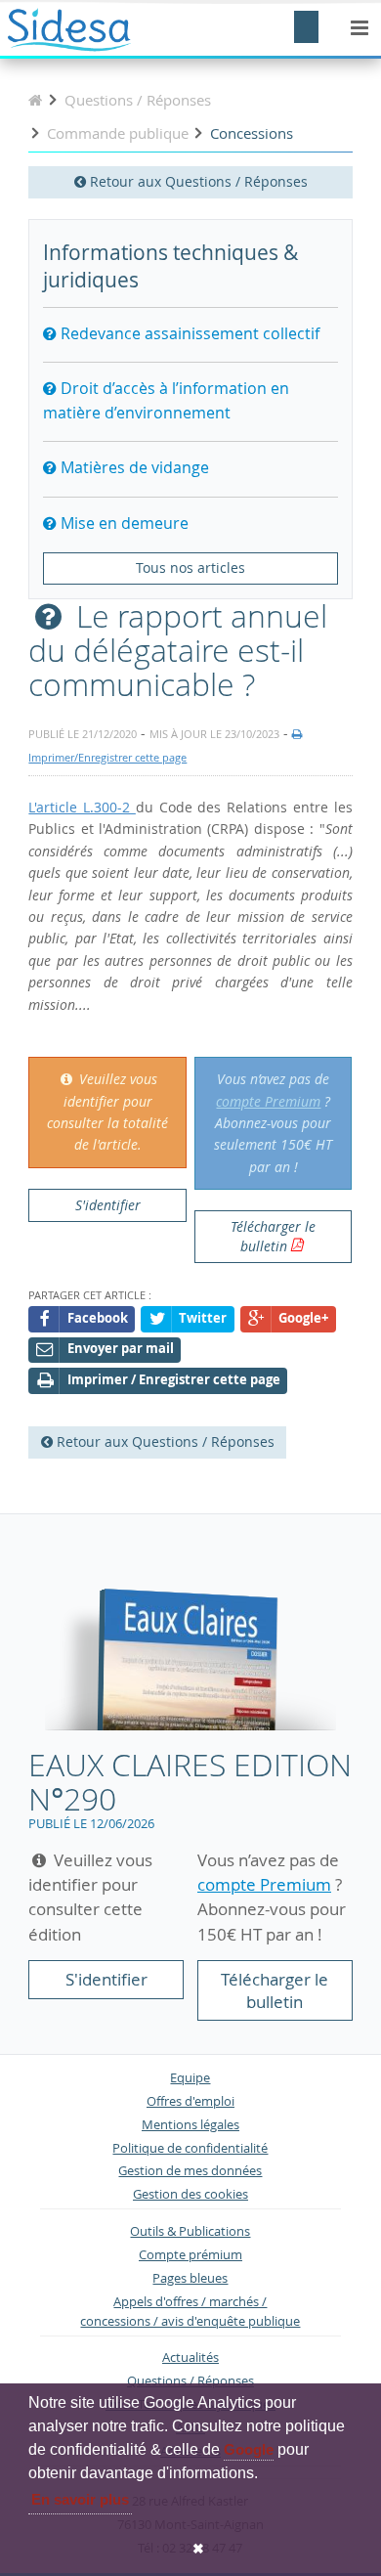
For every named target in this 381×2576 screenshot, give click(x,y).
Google (249, 2449)
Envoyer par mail (121, 1349)
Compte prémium (190, 2255)
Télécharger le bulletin (273, 1236)
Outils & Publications (190, 2231)
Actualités (190, 2358)
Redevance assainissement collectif (188, 333)
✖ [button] (198, 2549)
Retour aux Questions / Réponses (197, 181)
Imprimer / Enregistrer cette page (174, 1380)
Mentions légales (190, 2125)
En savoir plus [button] (80, 2499)
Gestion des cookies (190, 2194)
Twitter (203, 1318)
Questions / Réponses (190, 2381)
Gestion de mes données (190, 2171)
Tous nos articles (190, 568)
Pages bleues (190, 2278)
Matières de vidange (133, 467)
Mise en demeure (123, 523)
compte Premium (268, 1101)
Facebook (98, 1318)
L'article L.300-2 (82, 807)
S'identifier (108, 1205)
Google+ (303, 1318)
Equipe (190, 2078)
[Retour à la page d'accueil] (35, 100)
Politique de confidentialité (190, 2148)
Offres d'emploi (190, 2101)
